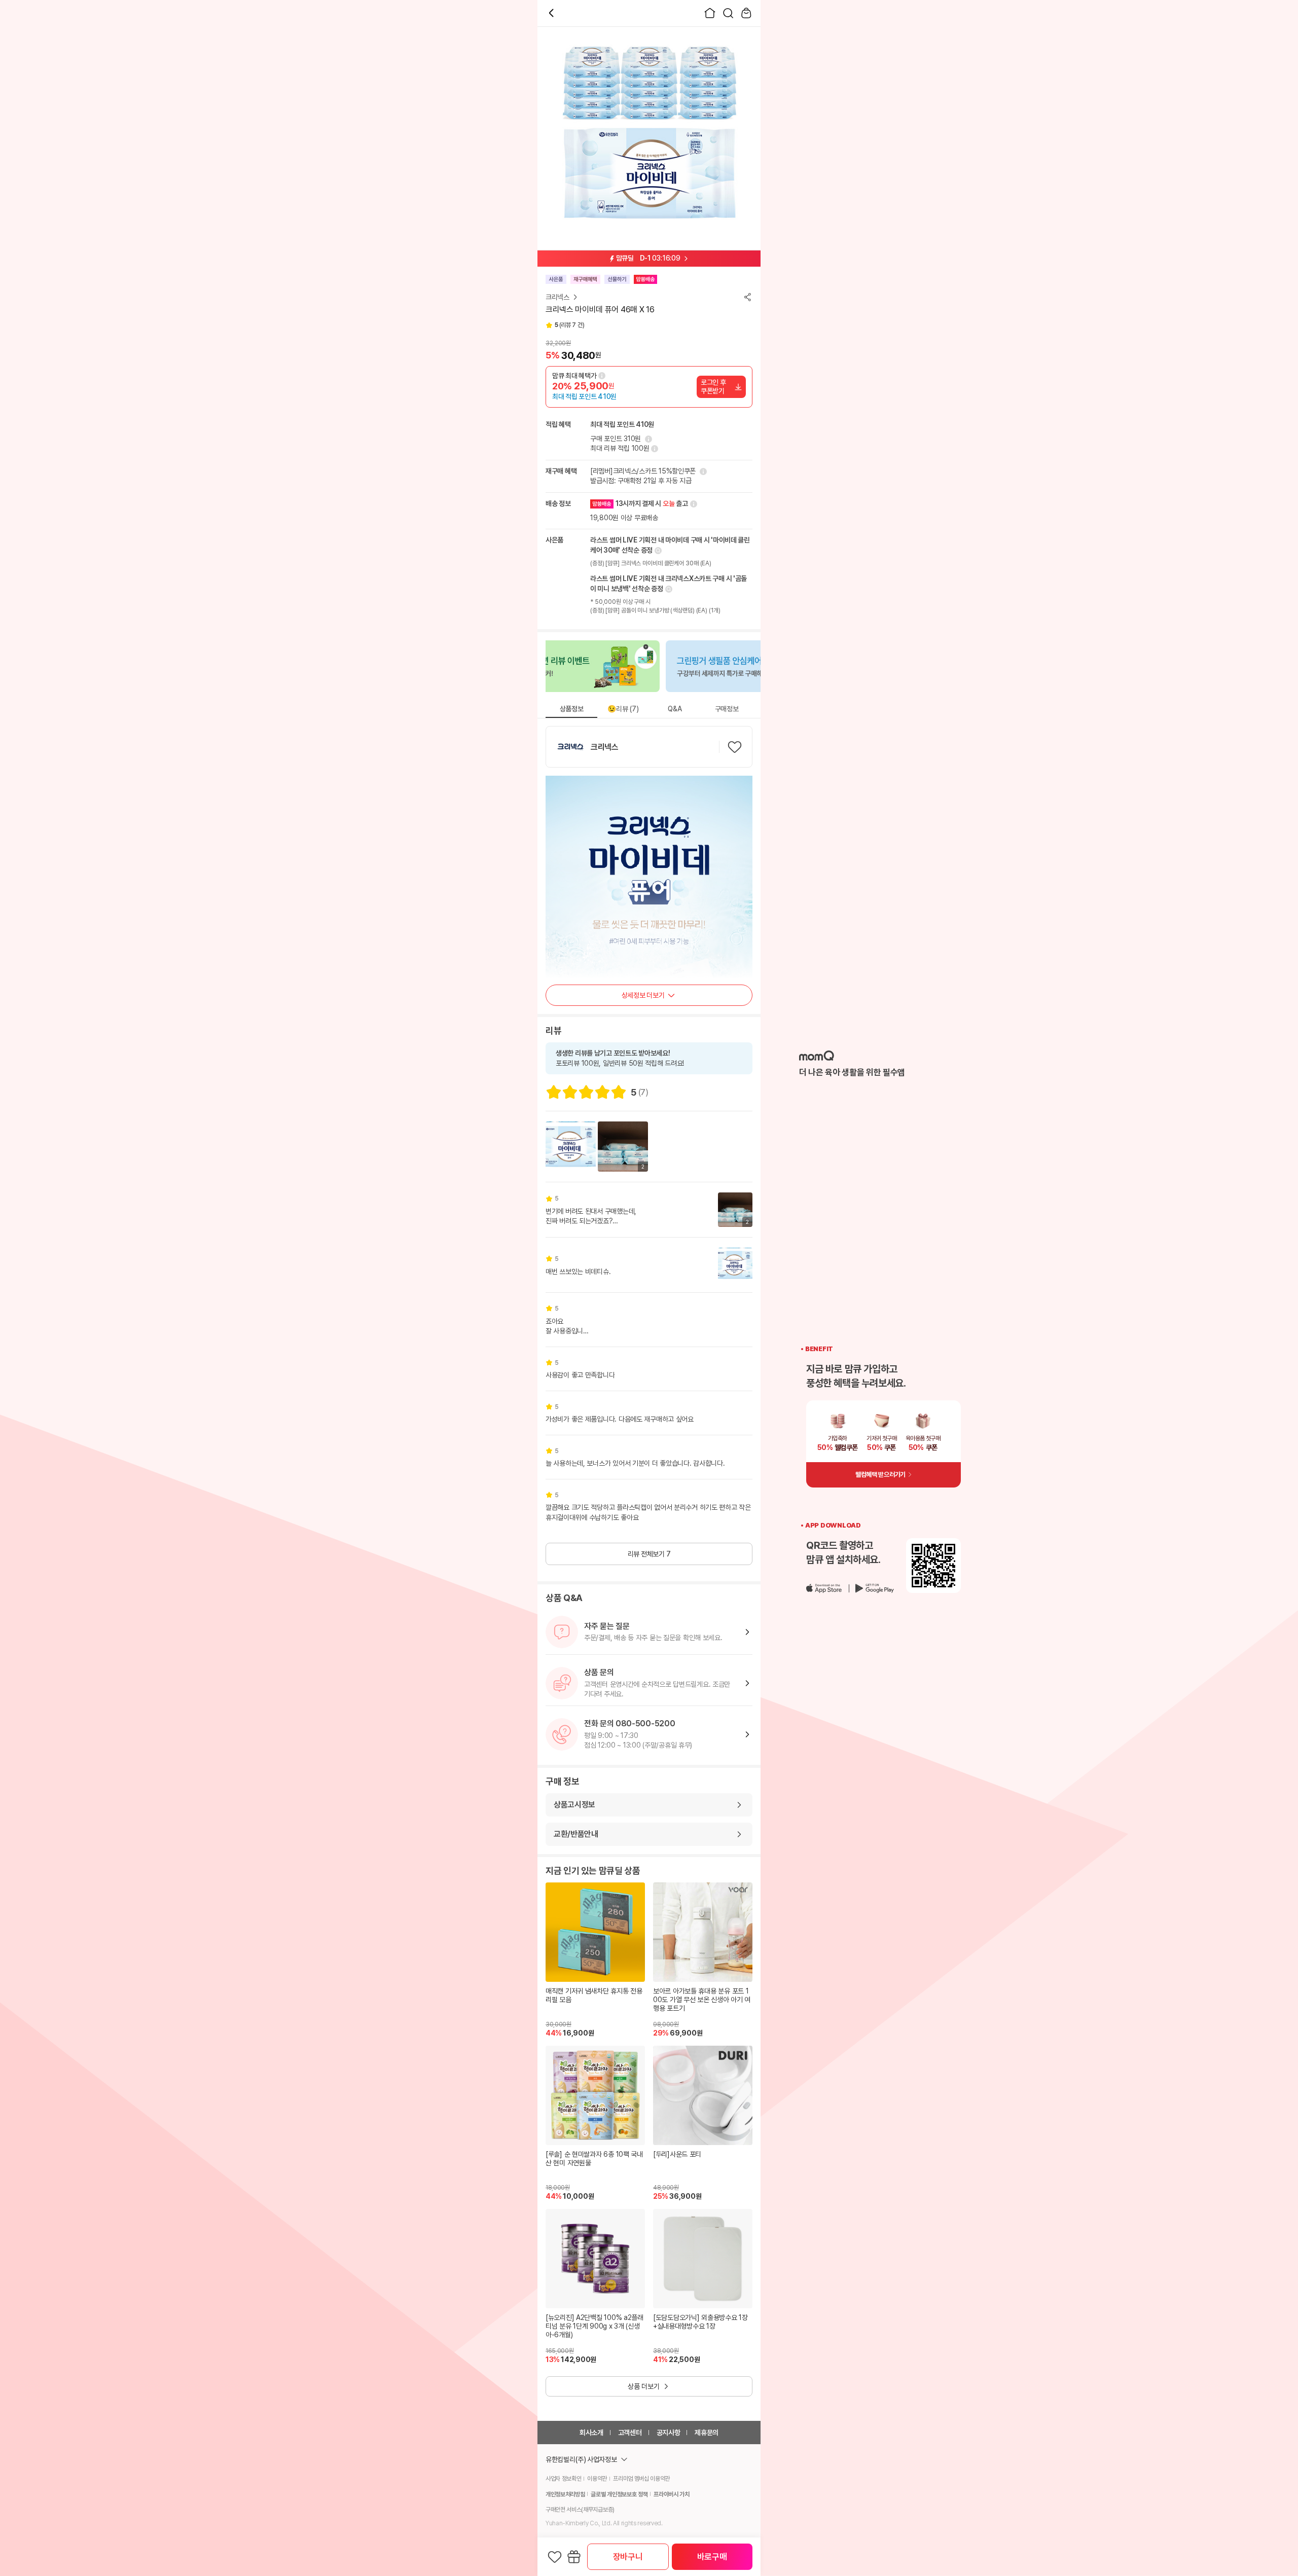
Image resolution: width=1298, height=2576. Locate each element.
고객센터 (630, 2433)
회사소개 (591, 2433)
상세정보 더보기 (643, 995)
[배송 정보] (693, 504)
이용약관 (597, 2479)
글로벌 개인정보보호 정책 (619, 2494)
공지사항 (669, 2433)
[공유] (747, 297)
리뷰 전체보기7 (649, 1554)
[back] (552, 13)
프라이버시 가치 (671, 2494)
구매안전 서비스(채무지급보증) (580, 2510)
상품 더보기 (644, 2386)
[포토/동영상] (571, 1147)
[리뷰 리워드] (654, 449)
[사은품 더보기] (657, 551)
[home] (710, 13)
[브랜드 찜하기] (735, 747)
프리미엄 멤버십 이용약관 (641, 2479)
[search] (728, 13)
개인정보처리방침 (565, 2494)
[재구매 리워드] (702, 471)
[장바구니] (746, 13)
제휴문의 (707, 2433)
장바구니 (628, 2557)
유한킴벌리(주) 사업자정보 (581, 2459)
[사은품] (574, 2557)
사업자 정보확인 (563, 2479)
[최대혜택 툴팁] (602, 376)
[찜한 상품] (555, 2557)
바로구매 (712, 2557)
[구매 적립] (647, 439)
